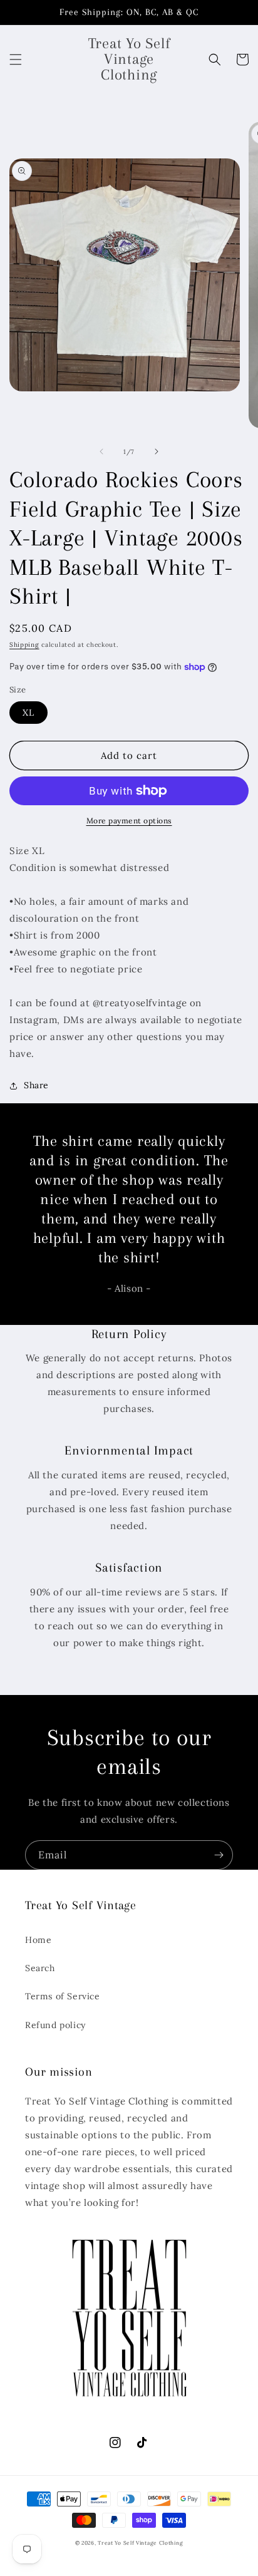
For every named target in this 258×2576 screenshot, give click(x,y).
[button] (16, 59)
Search (40, 1968)
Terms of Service (63, 1996)
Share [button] (36, 1085)
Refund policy (55, 2025)
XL (28, 713)
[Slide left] (101, 451)
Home (38, 1940)
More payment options (129, 821)
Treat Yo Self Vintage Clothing (140, 2543)
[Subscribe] (219, 1855)
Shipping (24, 645)
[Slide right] (157, 451)
